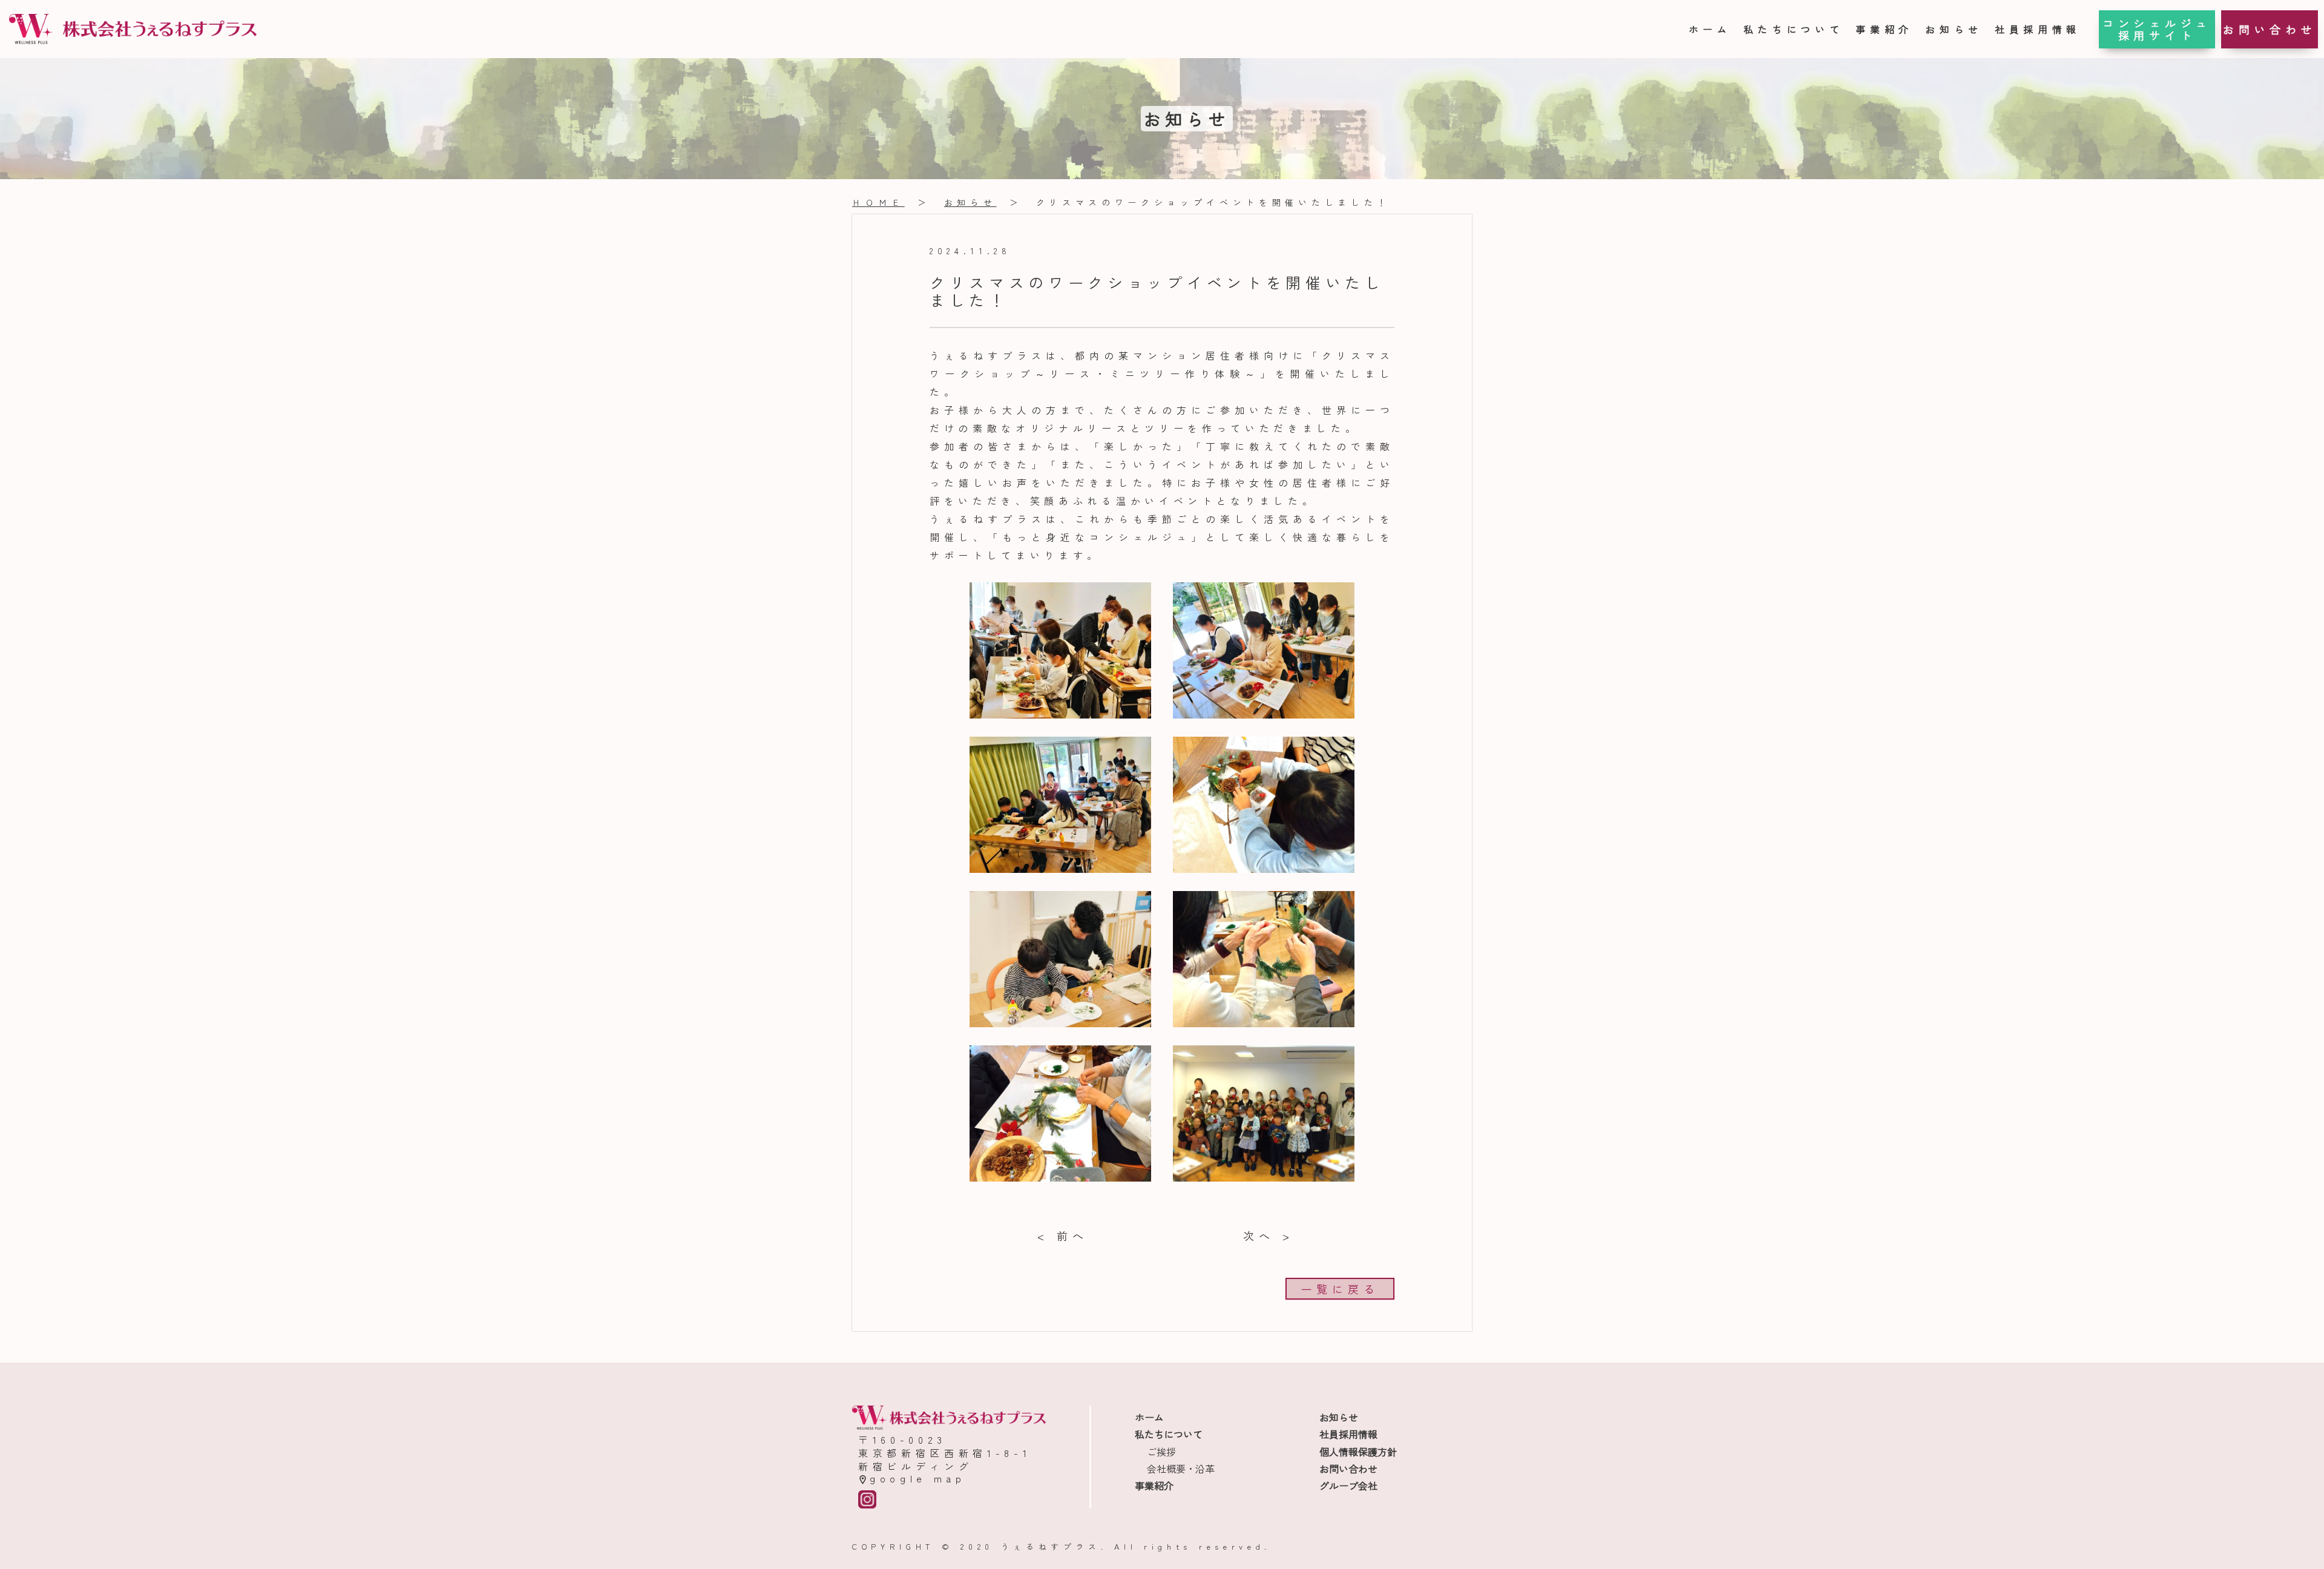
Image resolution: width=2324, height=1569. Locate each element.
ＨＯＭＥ (878, 202)
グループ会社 (1348, 1485)
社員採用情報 (2038, 29)
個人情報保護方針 (1358, 1452)
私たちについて (1794, 29)
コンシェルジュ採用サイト (2157, 29)
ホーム (1710, 29)
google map (918, 1478)
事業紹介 (1884, 29)
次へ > (1268, 1235)
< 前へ (1062, 1235)
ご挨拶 (1161, 1452)
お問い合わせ (2270, 29)
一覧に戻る (1340, 1289)
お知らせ (1954, 29)
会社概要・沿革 (1181, 1469)
